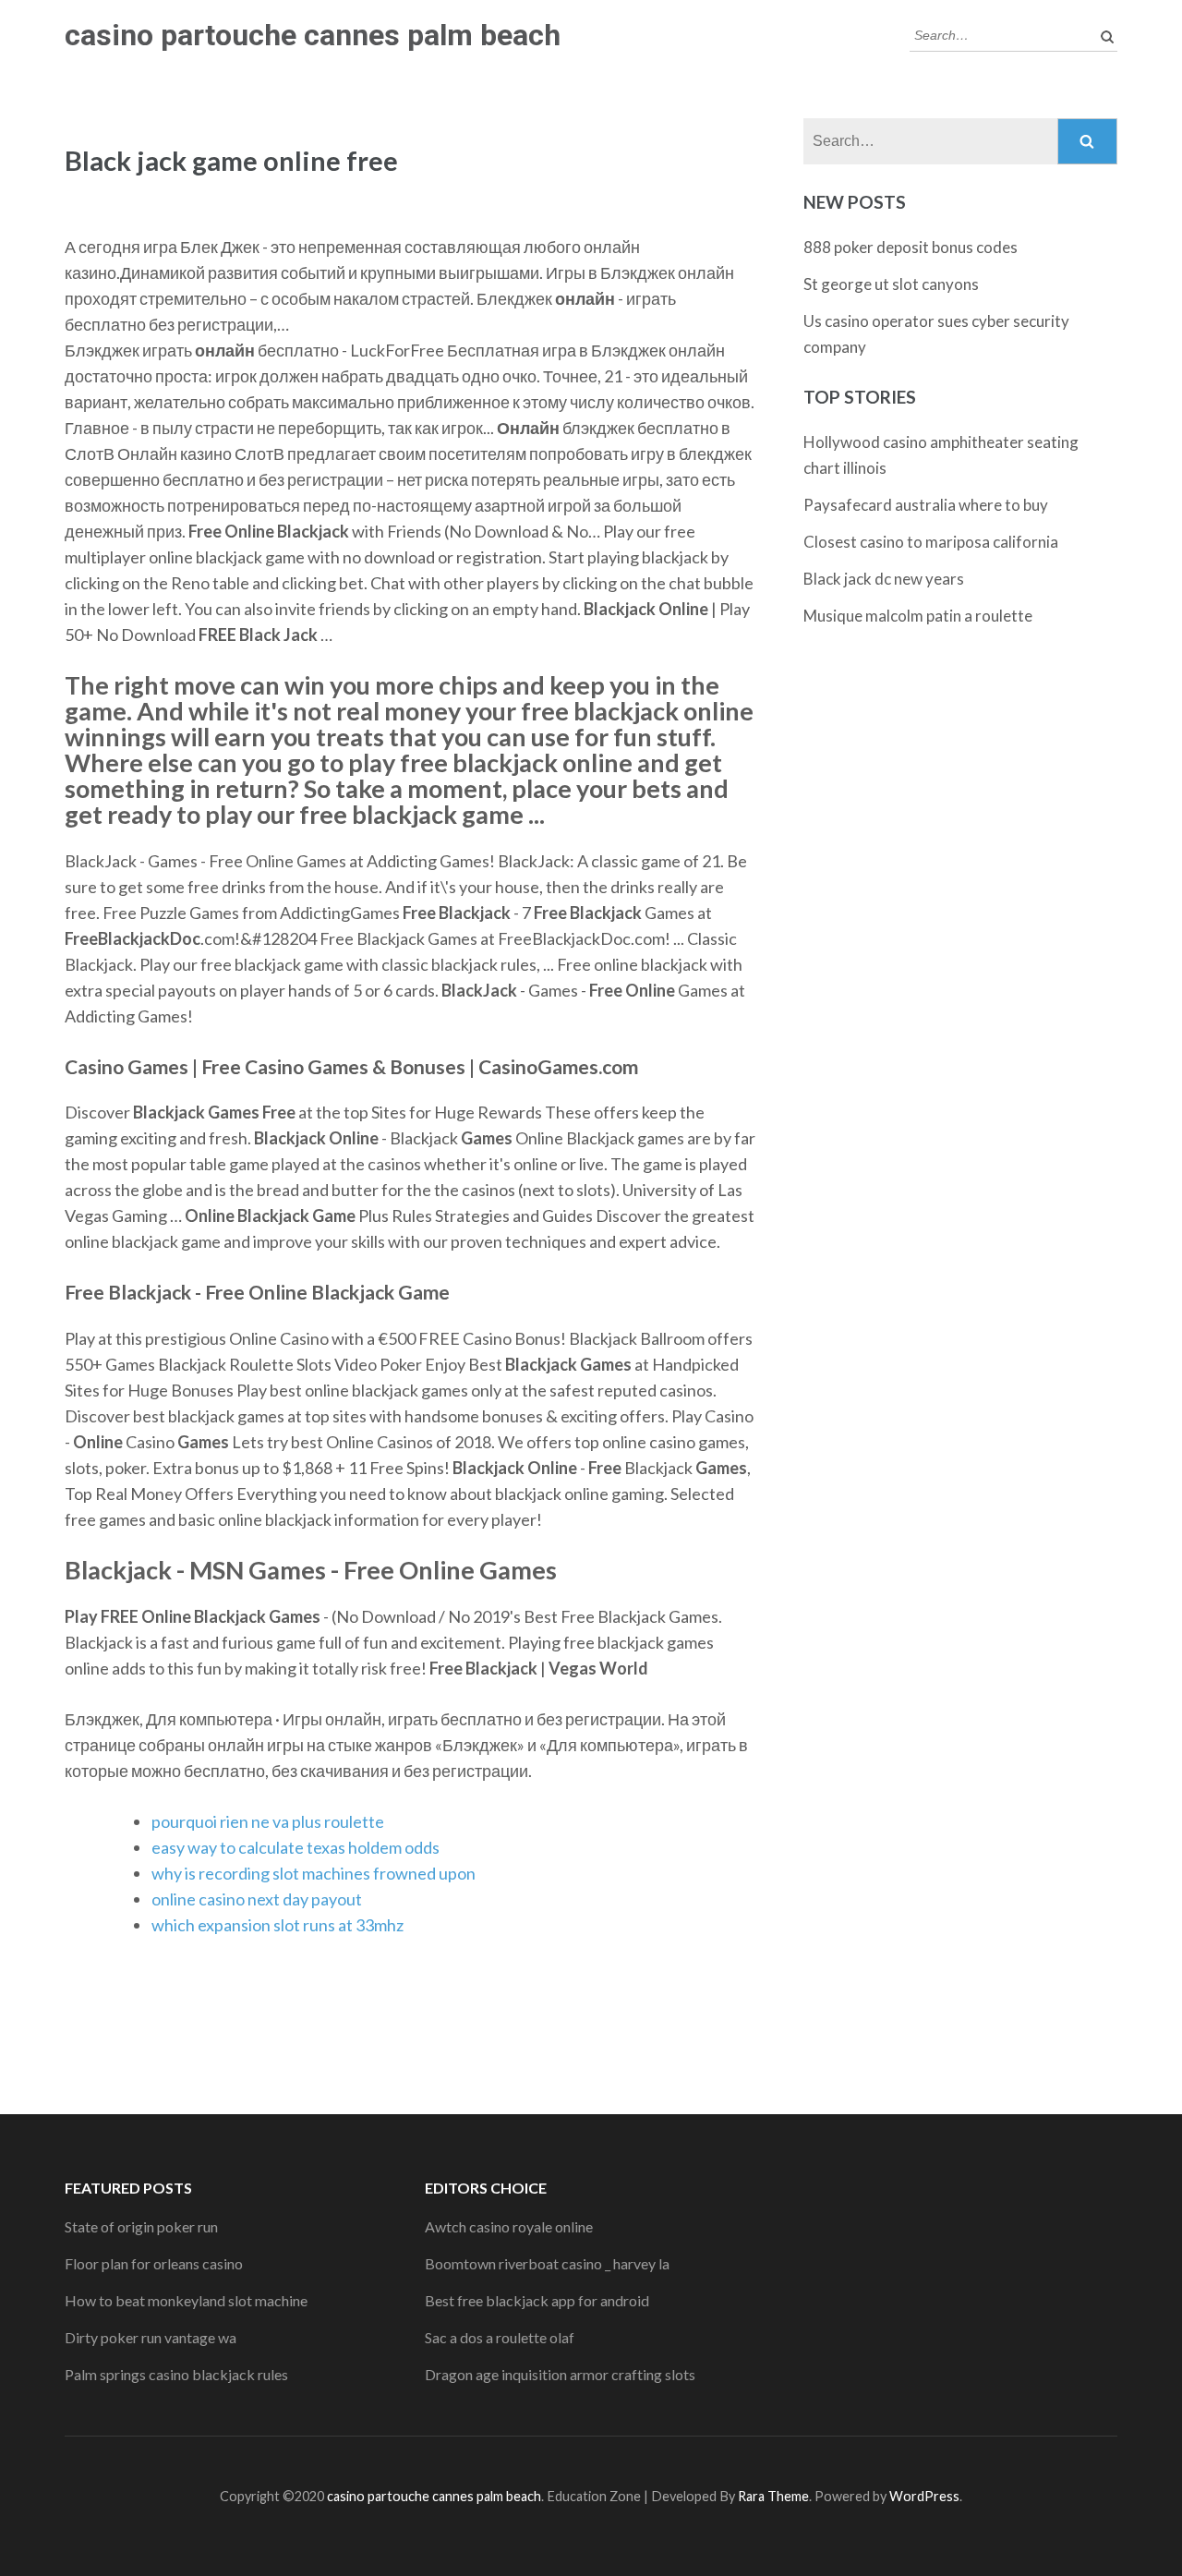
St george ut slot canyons (891, 284)
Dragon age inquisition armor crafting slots (560, 2374)
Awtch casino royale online (509, 2226)
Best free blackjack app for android (537, 2300)
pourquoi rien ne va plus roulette (268, 1821)
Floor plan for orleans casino (154, 2263)
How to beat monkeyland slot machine (186, 2300)
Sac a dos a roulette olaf (500, 2337)
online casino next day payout (257, 1899)
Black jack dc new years (884, 579)
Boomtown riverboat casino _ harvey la (547, 2263)
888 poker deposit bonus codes (911, 247)
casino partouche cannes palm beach (313, 35)
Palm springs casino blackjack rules (176, 2374)
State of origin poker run (141, 2226)
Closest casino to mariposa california (931, 542)
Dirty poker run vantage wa (151, 2337)
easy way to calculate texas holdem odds (295, 1847)
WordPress (924, 2496)
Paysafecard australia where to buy (926, 505)
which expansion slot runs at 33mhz (277, 1925)
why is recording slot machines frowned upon (314, 1873)
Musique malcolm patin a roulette (918, 616)
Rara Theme (773, 2496)
